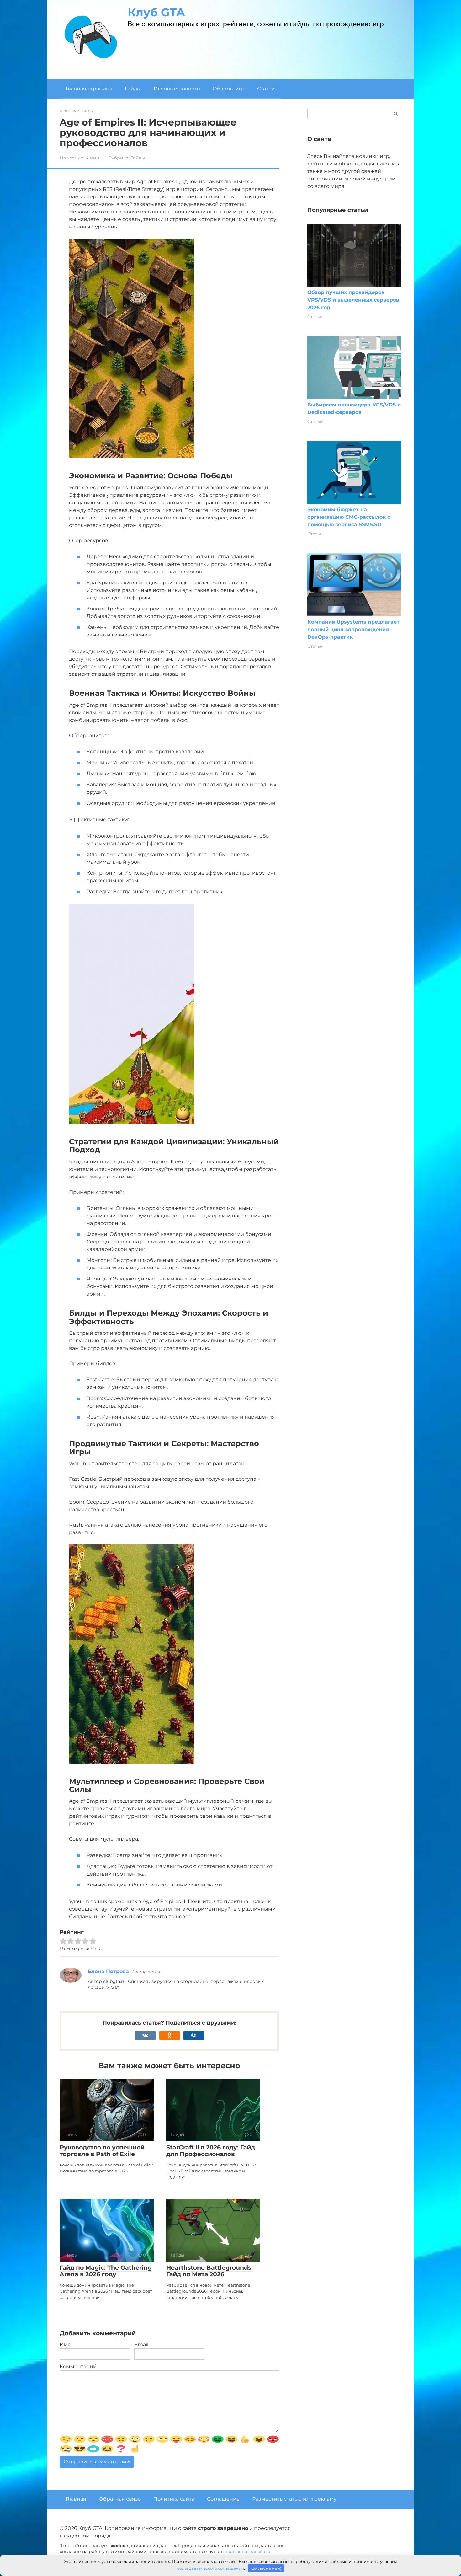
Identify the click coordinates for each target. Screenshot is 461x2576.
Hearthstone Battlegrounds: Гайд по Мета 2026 (209, 2271)
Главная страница (89, 89)
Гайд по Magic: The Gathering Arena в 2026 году (106, 2271)
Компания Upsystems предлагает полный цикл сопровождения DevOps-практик (353, 629)
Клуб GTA (156, 12)
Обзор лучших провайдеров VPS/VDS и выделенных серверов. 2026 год (354, 300)
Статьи (266, 89)
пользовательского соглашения (210, 2568)
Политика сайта (174, 2499)
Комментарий (78, 2367)
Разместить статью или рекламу (294, 2499)
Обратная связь (120, 2499)
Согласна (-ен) (266, 2568)
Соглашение (223, 2499)
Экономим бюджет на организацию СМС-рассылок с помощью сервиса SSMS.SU (349, 517)
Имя (65, 2345)
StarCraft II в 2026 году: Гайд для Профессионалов (211, 2151)
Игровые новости (177, 89)
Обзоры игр (229, 89)
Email (141, 2345)
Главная (76, 2499)
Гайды (133, 89)
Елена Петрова (108, 1971)
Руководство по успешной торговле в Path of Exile (102, 2151)
